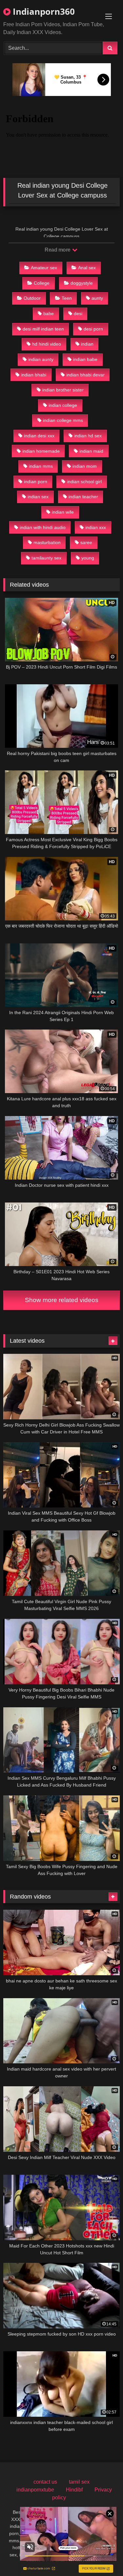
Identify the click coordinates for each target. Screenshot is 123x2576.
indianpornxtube (35, 2490)
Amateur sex (44, 268)
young (88, 558)
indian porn (36, 482)
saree (86, 542)
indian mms (41, 466)
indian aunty (41, 359)
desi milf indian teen (43, 329)
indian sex (38, 497)
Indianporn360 (43, 11)
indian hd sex (88, 436)
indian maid (91, 451)
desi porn (93, 329)
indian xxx (96, 527)
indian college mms (63, 420)
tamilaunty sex (46, 558)
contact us (45, 2482)
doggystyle (82, 283)
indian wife (63, 512)
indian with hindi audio (43, 527)
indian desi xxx (39, 436)
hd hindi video (47, 344)
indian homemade (41, 451)
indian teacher (83, 497)
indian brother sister (63, 390)
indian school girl (84, 482)
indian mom (85, 466)
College (42, 283)
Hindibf (74, 2490)
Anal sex (87, 268)
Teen (67, 298)
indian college (63, 405)
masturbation (47, 542)
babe (49, 313)
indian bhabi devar (85, 375)
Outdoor (32, 298)
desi (78, 313)
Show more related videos (62, 1300)
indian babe (85, 359)
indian (87, 344)
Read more (58, 250)
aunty (97, 298)
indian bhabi (34, 375)
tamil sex (79, 2482)
